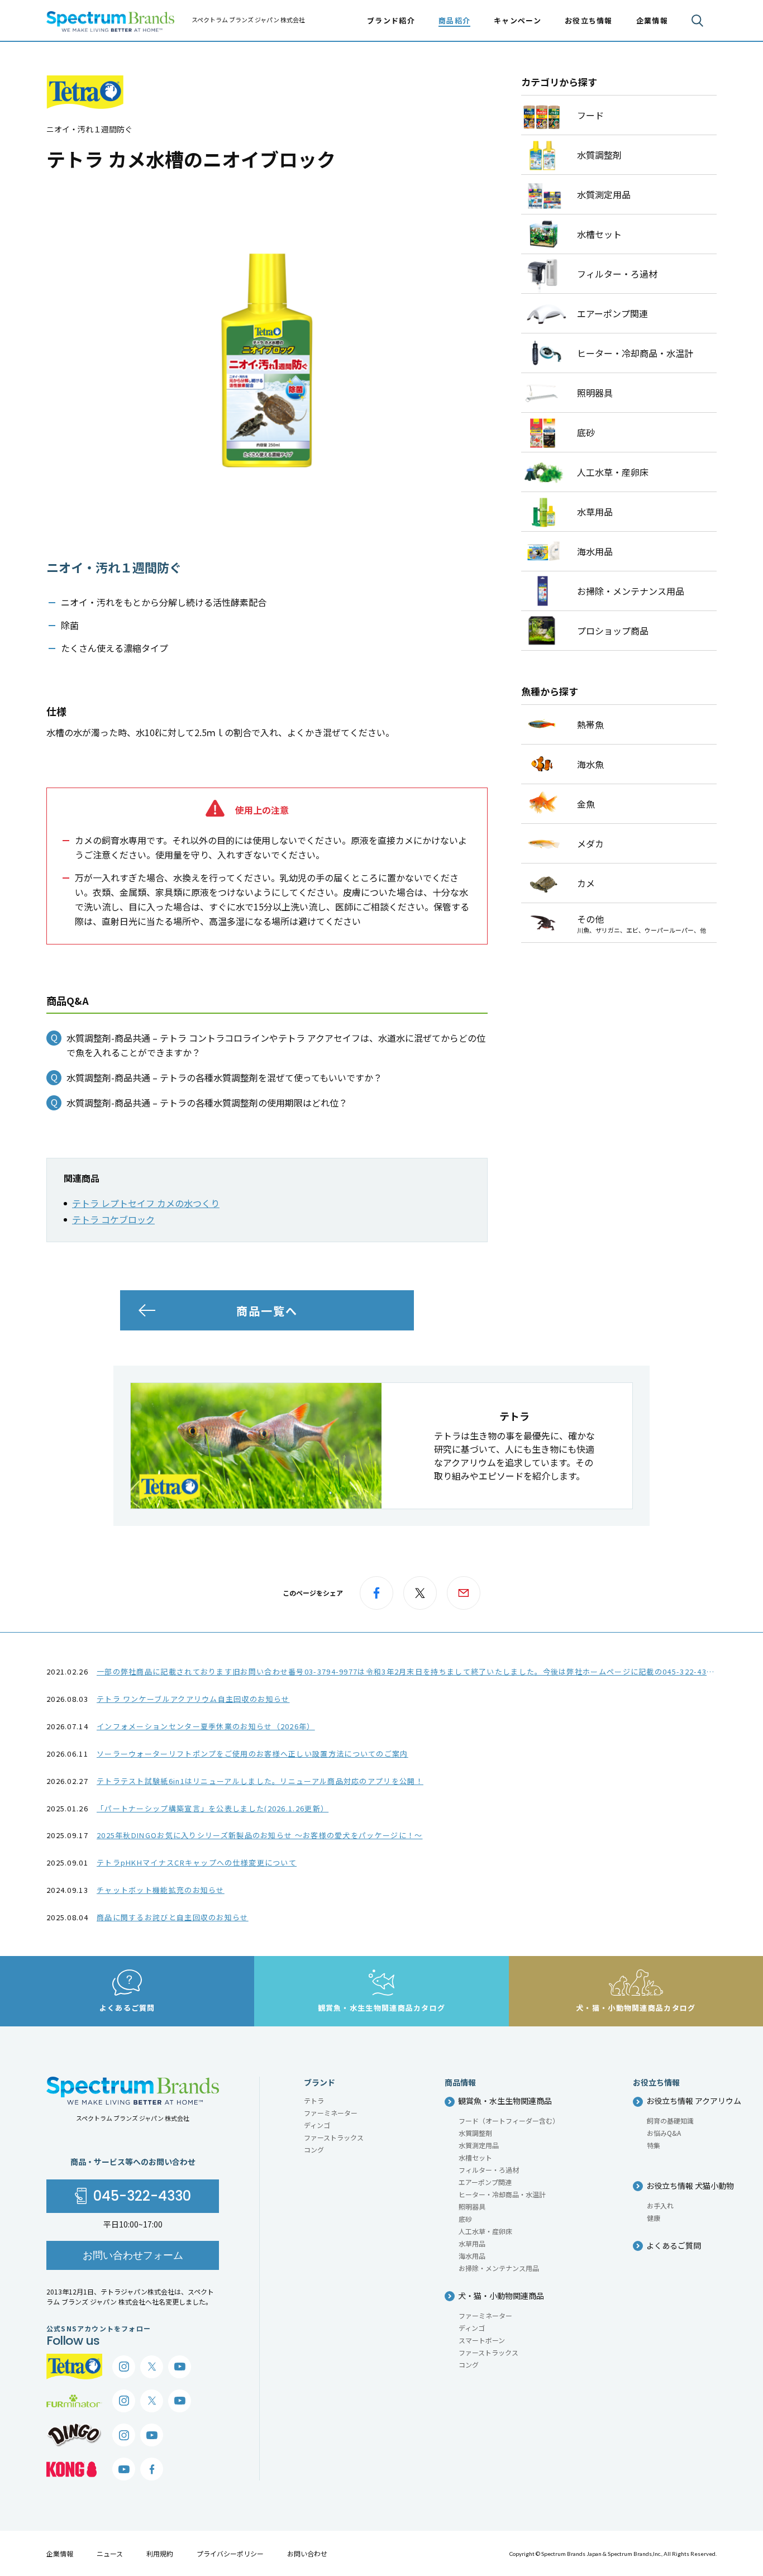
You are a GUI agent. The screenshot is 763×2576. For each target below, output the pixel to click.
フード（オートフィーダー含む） (509, 2121)
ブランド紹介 (391, 20)
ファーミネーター (331, 2113)
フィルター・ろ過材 (489, 2170)
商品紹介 (454, 20)
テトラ (314, 2100)
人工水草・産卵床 (485, 2231)
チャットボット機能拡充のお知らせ (161, 1890)
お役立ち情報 (589, 20)
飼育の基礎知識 (670, 2121)
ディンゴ (317, 2125)
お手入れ (660, 2205)
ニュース (110, 2553)
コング (314, 2150)
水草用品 (472, 2243)
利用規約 (160, 2553)
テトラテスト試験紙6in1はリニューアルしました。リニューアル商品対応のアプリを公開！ (260, 1781)
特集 (654, 2145)
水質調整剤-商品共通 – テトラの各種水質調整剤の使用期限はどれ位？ (207, 1103)
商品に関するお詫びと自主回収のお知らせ (173, 1917)
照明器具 (472, 2207)
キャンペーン (518, 20)
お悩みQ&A (664, 2133)
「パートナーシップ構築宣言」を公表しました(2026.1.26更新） (213, 1808)
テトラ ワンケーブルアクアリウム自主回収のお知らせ (193, 1699)
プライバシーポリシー (230, 2553)
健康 (654, 2218)
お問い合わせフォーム (133, 2255)
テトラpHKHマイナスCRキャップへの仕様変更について (197, 1862)
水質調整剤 (475, 2133)
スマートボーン (482, 2340)
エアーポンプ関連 (485, 2182)
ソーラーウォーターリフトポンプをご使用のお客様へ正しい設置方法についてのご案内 (252, 1754)
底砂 (465, 2219)
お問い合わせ (307, 2553)
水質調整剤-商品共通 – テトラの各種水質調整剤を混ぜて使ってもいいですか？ (224, 1077)
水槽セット (475, 2157)
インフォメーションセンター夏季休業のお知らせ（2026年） (206, 1726)
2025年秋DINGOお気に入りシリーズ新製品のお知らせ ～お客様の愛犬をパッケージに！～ (260, 1835)
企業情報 (60, 2553)
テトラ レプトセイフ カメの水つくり (146, 1203)
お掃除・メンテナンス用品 (499, 2268)
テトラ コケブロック (113, 1219)
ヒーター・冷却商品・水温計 (502, 2194)
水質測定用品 (479, 2145)
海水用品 (472, 2256)
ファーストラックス (334, 2137)
